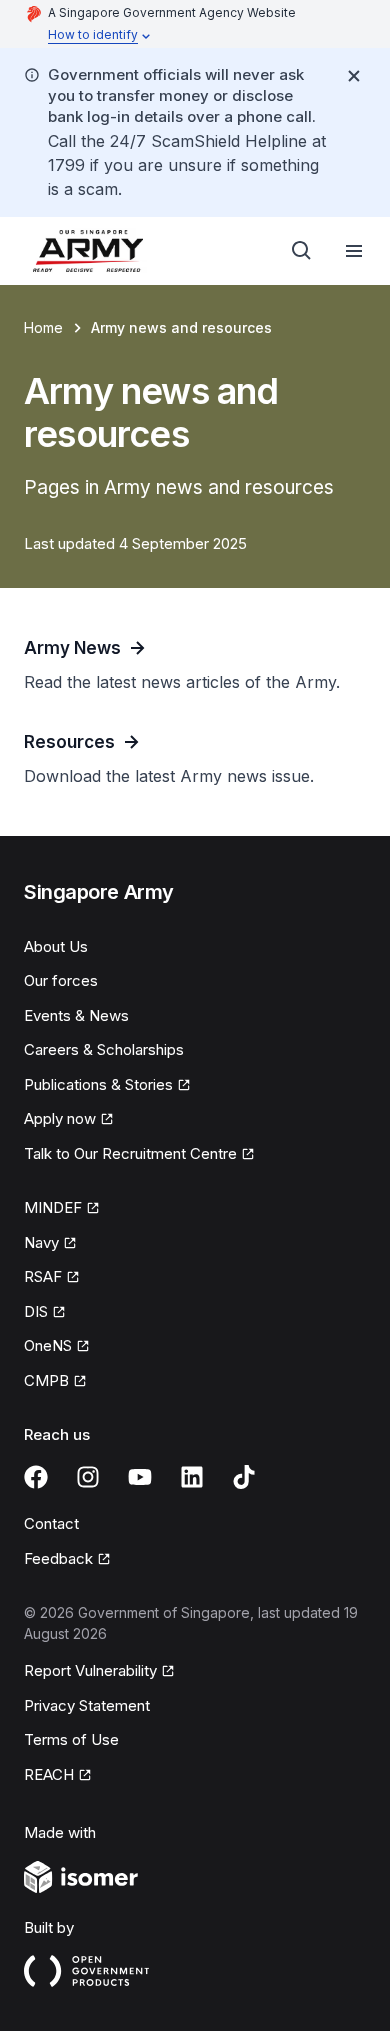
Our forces (61, 980)
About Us (56, 946)
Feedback (58, 1558)
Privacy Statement (87, 1705)
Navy (41, 1242)
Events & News (76, 1015)
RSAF (43, 1276)
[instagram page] (88, 1477)
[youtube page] (140, 1477)
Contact (51, 1523)
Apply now (60, 1118)
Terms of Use (71, 1739)
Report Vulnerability (90, 1670)
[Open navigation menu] (354, 251)
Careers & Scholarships (104, 1049)
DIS (36, 1311)
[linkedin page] (192, 1477)
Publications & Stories (98, 1084)
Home (43, 327)
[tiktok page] (244, 1477)
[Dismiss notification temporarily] (354, 76)
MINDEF (53, 1207)
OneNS (48, 1345)
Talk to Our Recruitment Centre (130, 1153)
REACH (49, 1774)
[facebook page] (36, 1477)
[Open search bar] (302, 251)
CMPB (46, 1380)
